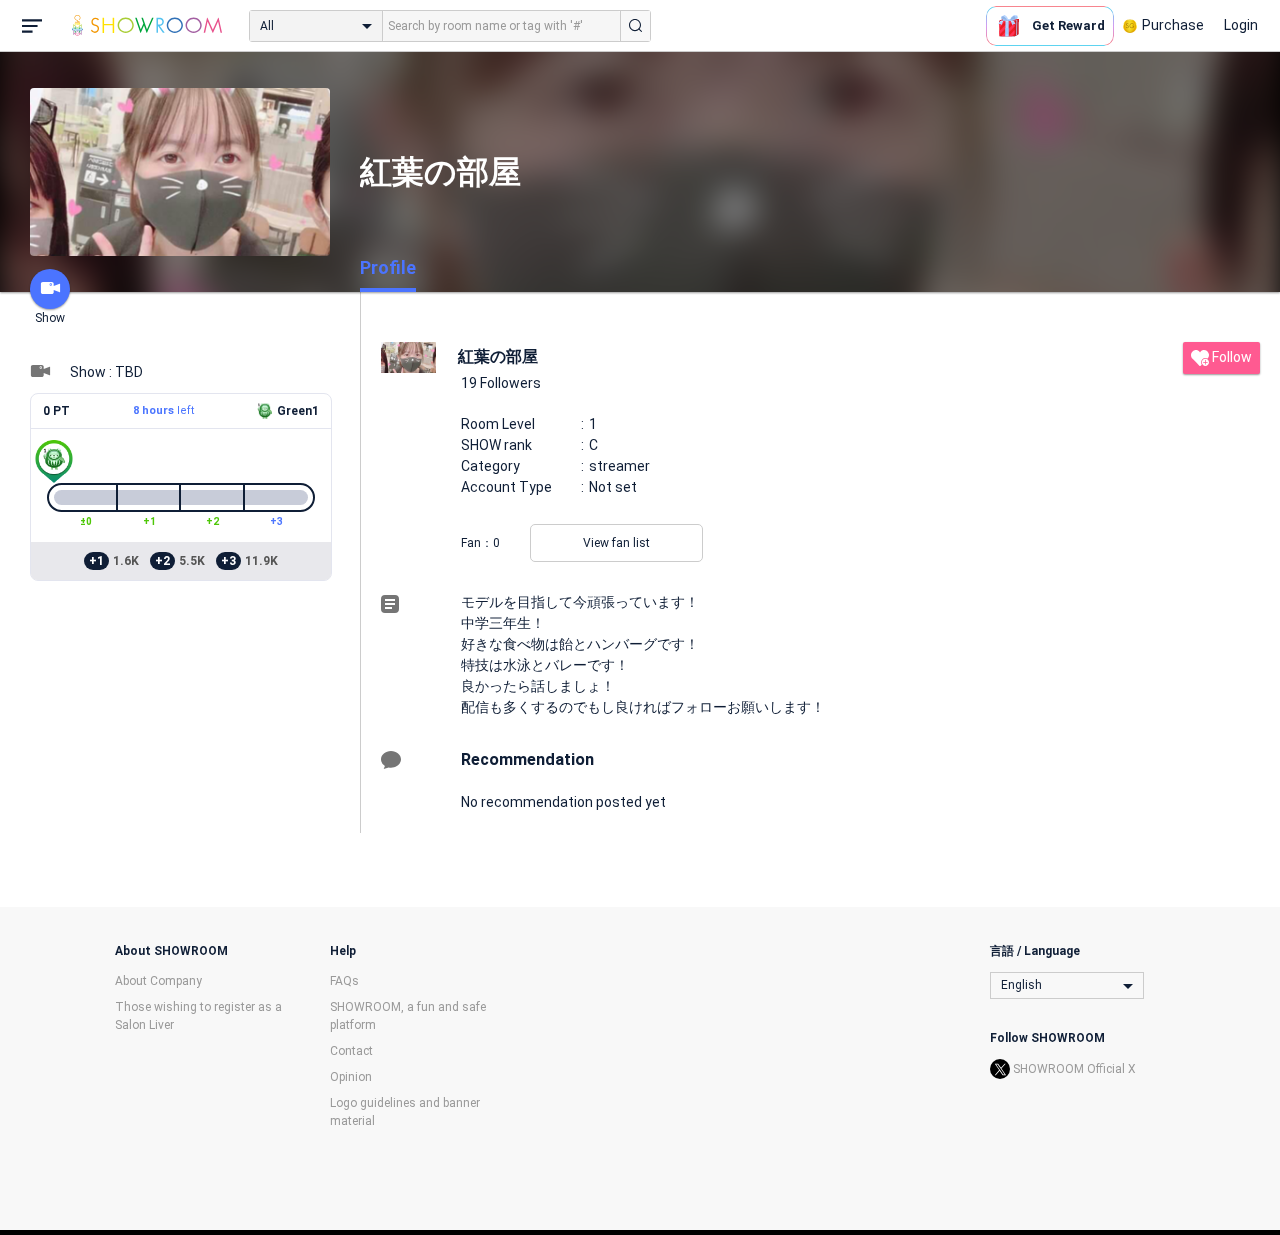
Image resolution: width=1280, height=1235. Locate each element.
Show (50, 318)
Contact (351, 1051)
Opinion (351, 1077)
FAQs (344, 981)
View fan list (616, 543)
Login (1241, 25)
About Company (158, 981)
